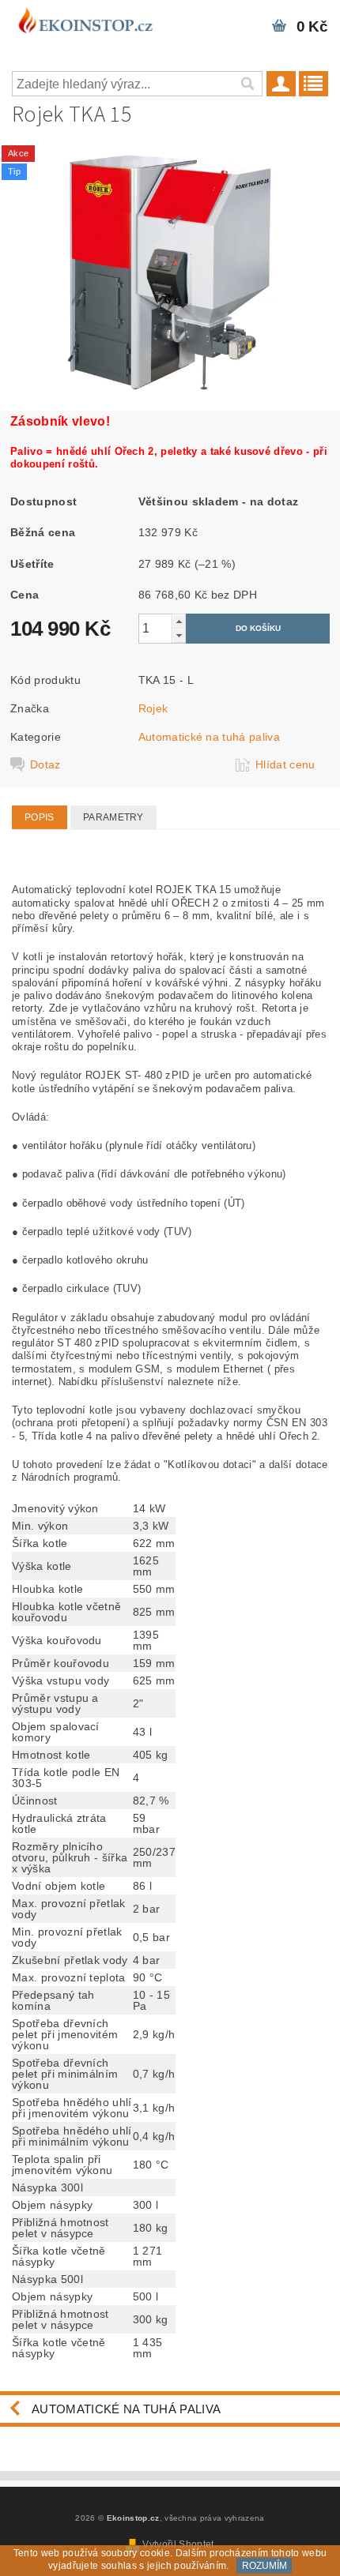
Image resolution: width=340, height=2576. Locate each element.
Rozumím (264, 2566)
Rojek (153, 708)
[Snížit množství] (179, 635)
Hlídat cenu (285, 764)
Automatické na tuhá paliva (209, 737)
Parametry (113, 817)
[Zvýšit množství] (179, 621)
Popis (40, 817)
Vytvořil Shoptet (178, 2544)
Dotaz (45, 764)
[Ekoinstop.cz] (85, 21)
